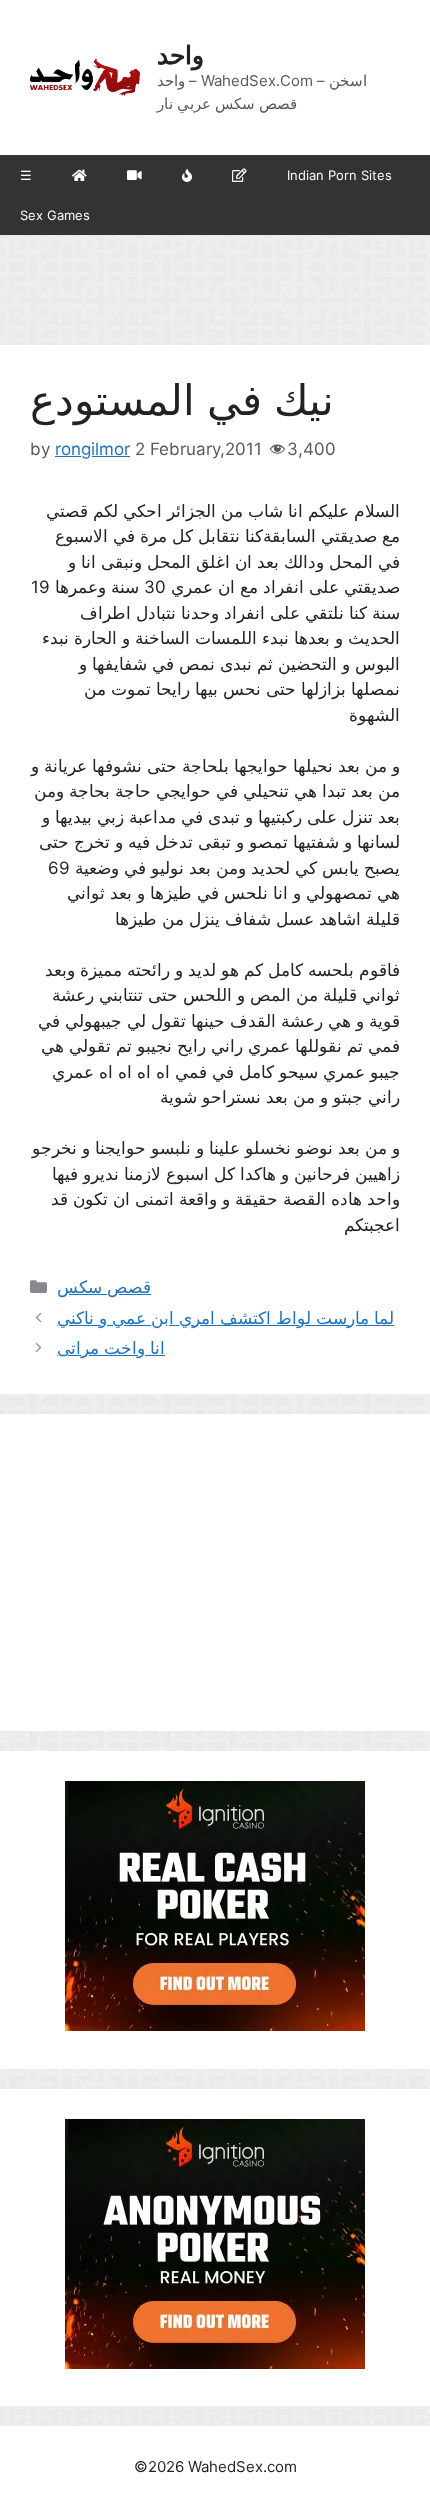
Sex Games (55, 215)
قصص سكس (104, 1287)
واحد (180, 55)
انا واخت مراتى (111, 1348)
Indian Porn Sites (339, 175)
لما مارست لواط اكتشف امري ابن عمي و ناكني (225, 1318)
